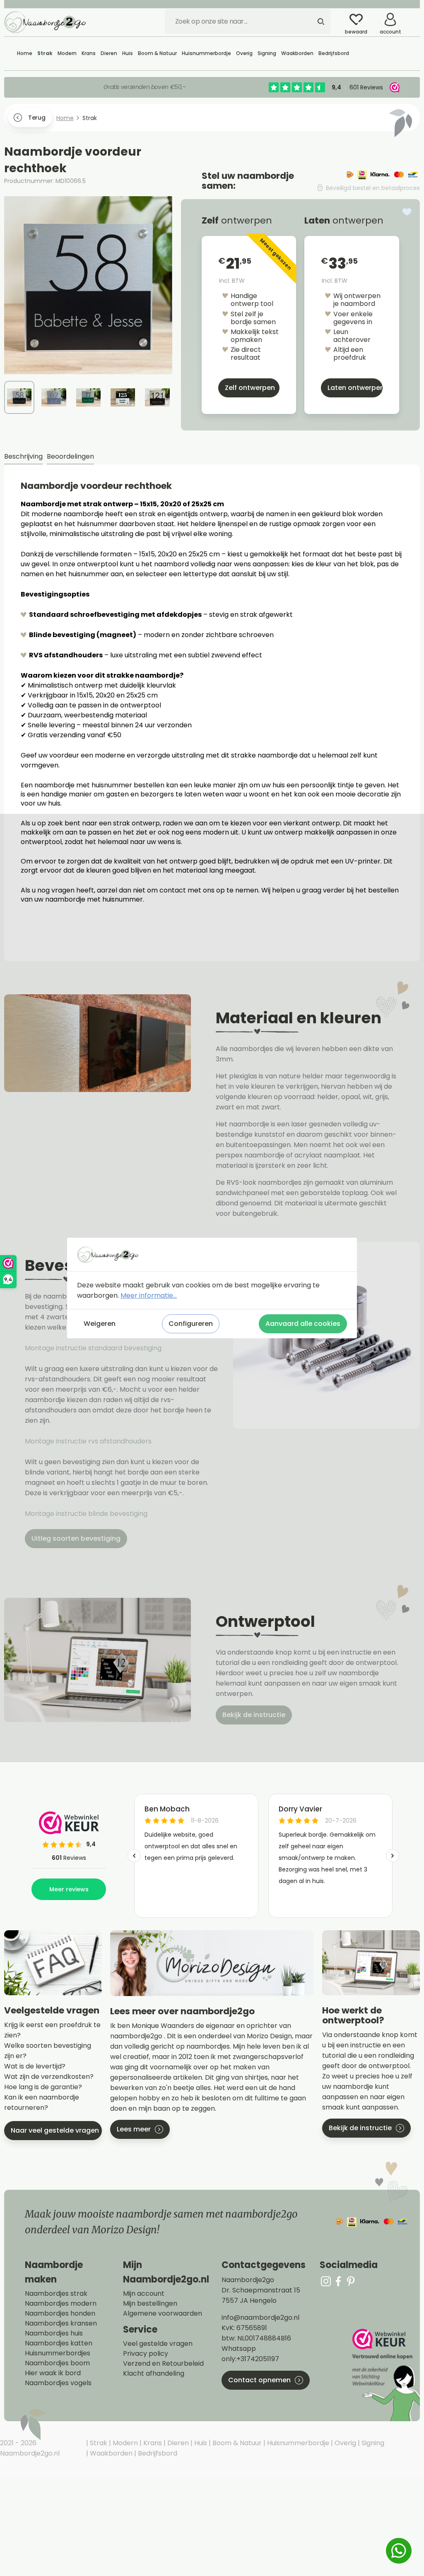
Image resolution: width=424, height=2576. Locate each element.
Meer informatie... (149, 1295)
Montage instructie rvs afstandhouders (89, 1441)
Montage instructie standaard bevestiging (93, 1348)
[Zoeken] (321, 22)
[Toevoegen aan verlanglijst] (407, 212)
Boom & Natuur (236, 2443)
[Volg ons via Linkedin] (351, 2281)
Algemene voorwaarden (163, 2314)
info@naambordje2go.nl (260, 2317)
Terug (37, 118)
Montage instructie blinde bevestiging (87, 1514)
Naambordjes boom (57, 2363)
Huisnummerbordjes (58, 2353)
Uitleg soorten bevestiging (76, 1538)
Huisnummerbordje (297, 2443)
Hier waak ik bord (53, 2373)
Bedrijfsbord (157, 2453)
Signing (372, 2443)
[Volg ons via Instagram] (326, 2281)
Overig (344, 2443)
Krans (152, 2443)
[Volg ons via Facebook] (338, 2281)
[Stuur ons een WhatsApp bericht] (399, 2551)
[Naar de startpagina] (46, 22)
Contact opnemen (259, 2380)
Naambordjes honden (60, 2314)
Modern (124, 2443)
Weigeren (100, 1324)
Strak (98, 2443)
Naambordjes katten (59, 2343)
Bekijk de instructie (254, 1715)
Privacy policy (146, 2354)
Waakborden (110, 2453)
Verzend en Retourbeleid (163, 2364)
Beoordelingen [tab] (70, 456)
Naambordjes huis (54, 2333)
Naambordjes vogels (58, 2383)
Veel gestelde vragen (158, 2344)
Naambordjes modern (61, 2304)
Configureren (191, 1324)
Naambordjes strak (56, 2294)
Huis (200, 2443)
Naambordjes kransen (61, 2323)
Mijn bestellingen (150, 2304)
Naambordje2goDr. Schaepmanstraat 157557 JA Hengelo (261, 2290)
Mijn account (144, 2294)
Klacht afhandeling (154, 2374)
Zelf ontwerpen (250, 388)
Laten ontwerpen (355, 388)
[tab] (23, 457)
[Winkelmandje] (414, 16)
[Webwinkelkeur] (385, 2375)
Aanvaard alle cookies (303, 1324)
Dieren (177, 2443)
